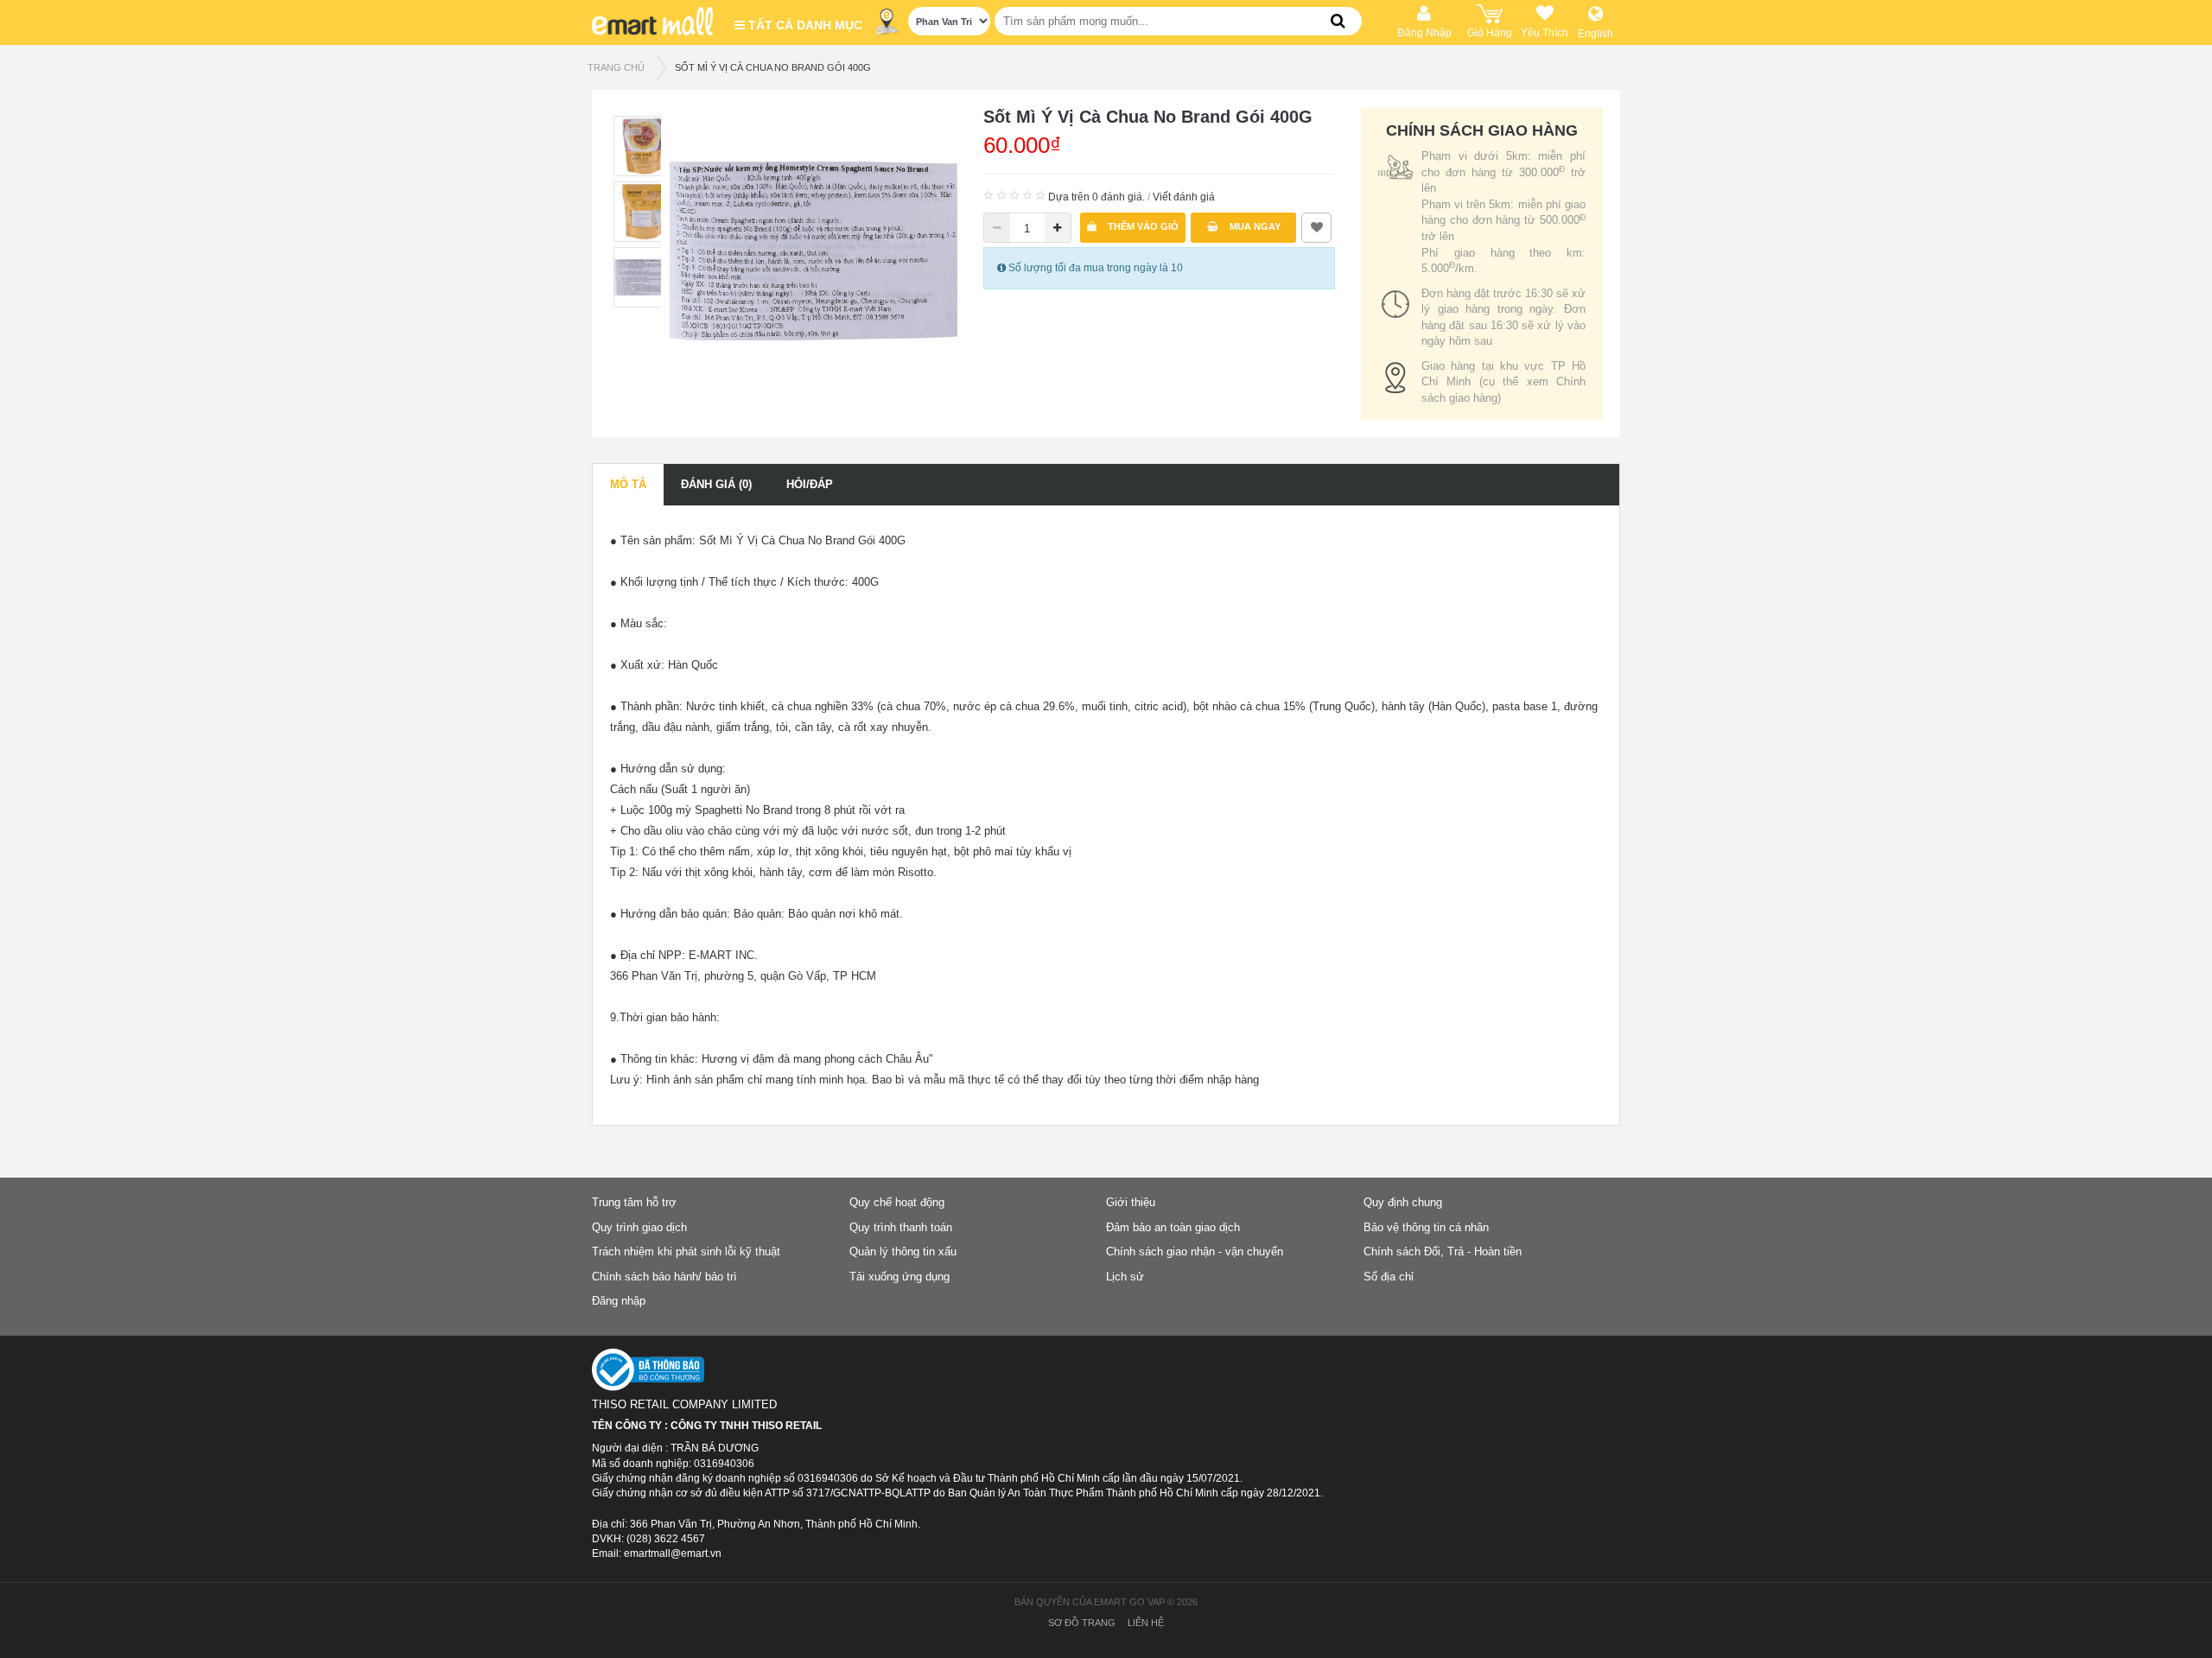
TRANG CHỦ (616, 67)
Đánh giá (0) (716, 484)
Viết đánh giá (1184, 197)
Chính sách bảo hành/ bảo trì (664, 1277)
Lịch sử (1125, 1277)
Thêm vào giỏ (1142, 226)
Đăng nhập (619, 1301)
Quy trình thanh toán (901, 1227)
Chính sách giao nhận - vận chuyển (1195, 1251)
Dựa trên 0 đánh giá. (1096, 197)
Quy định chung (1403, 1202)
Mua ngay (1254, 226)
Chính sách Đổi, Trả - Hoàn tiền (1443, 1251)
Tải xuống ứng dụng (899, 1277)
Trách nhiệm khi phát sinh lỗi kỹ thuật (686, 1251)
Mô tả (628, 484)
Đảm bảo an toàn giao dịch (1173, 1227)
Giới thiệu (1131, 1202)
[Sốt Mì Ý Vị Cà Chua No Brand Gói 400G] (814, 250)
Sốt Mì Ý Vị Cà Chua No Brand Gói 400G (773, 67)
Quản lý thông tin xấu (903, 1251)
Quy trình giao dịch (639, 1227)
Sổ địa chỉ (1389, 1277)
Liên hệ (1146, 1623)
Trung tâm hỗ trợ (634, 1202)
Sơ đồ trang (1082, 1623)
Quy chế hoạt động (897, 1202)
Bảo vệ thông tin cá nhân (1426, 1227)
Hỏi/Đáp (810, 484)
